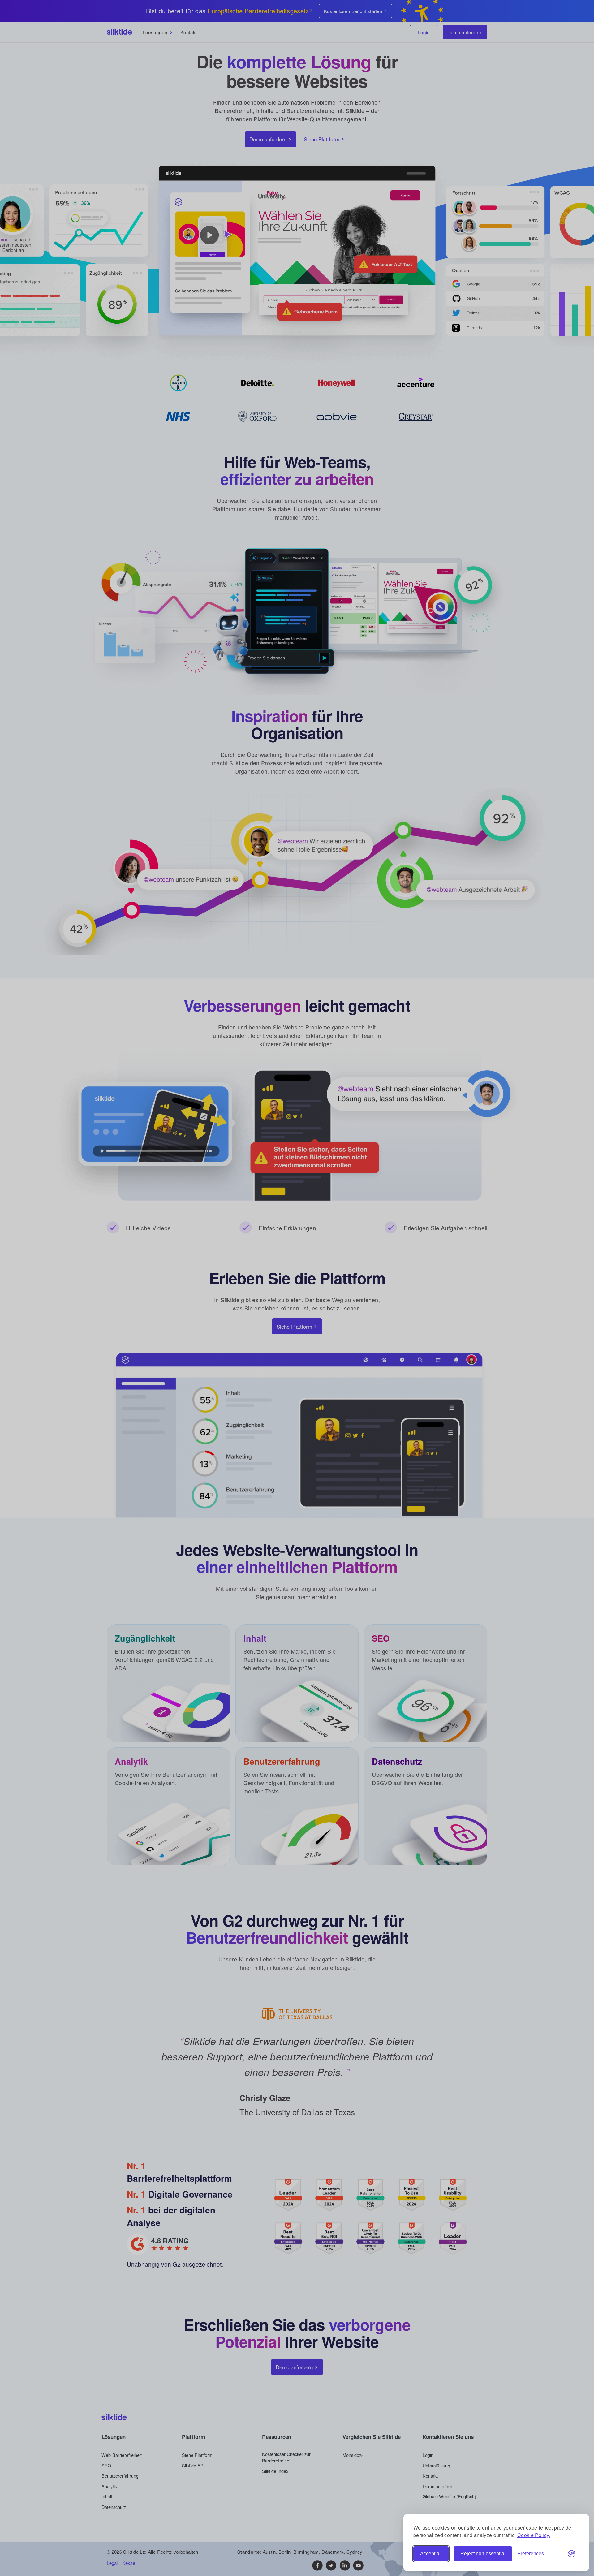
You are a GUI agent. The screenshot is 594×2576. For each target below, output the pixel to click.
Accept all (431, 2554)
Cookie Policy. (534, 2535)
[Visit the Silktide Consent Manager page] (572, 2554)
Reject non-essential (483, 2554)
